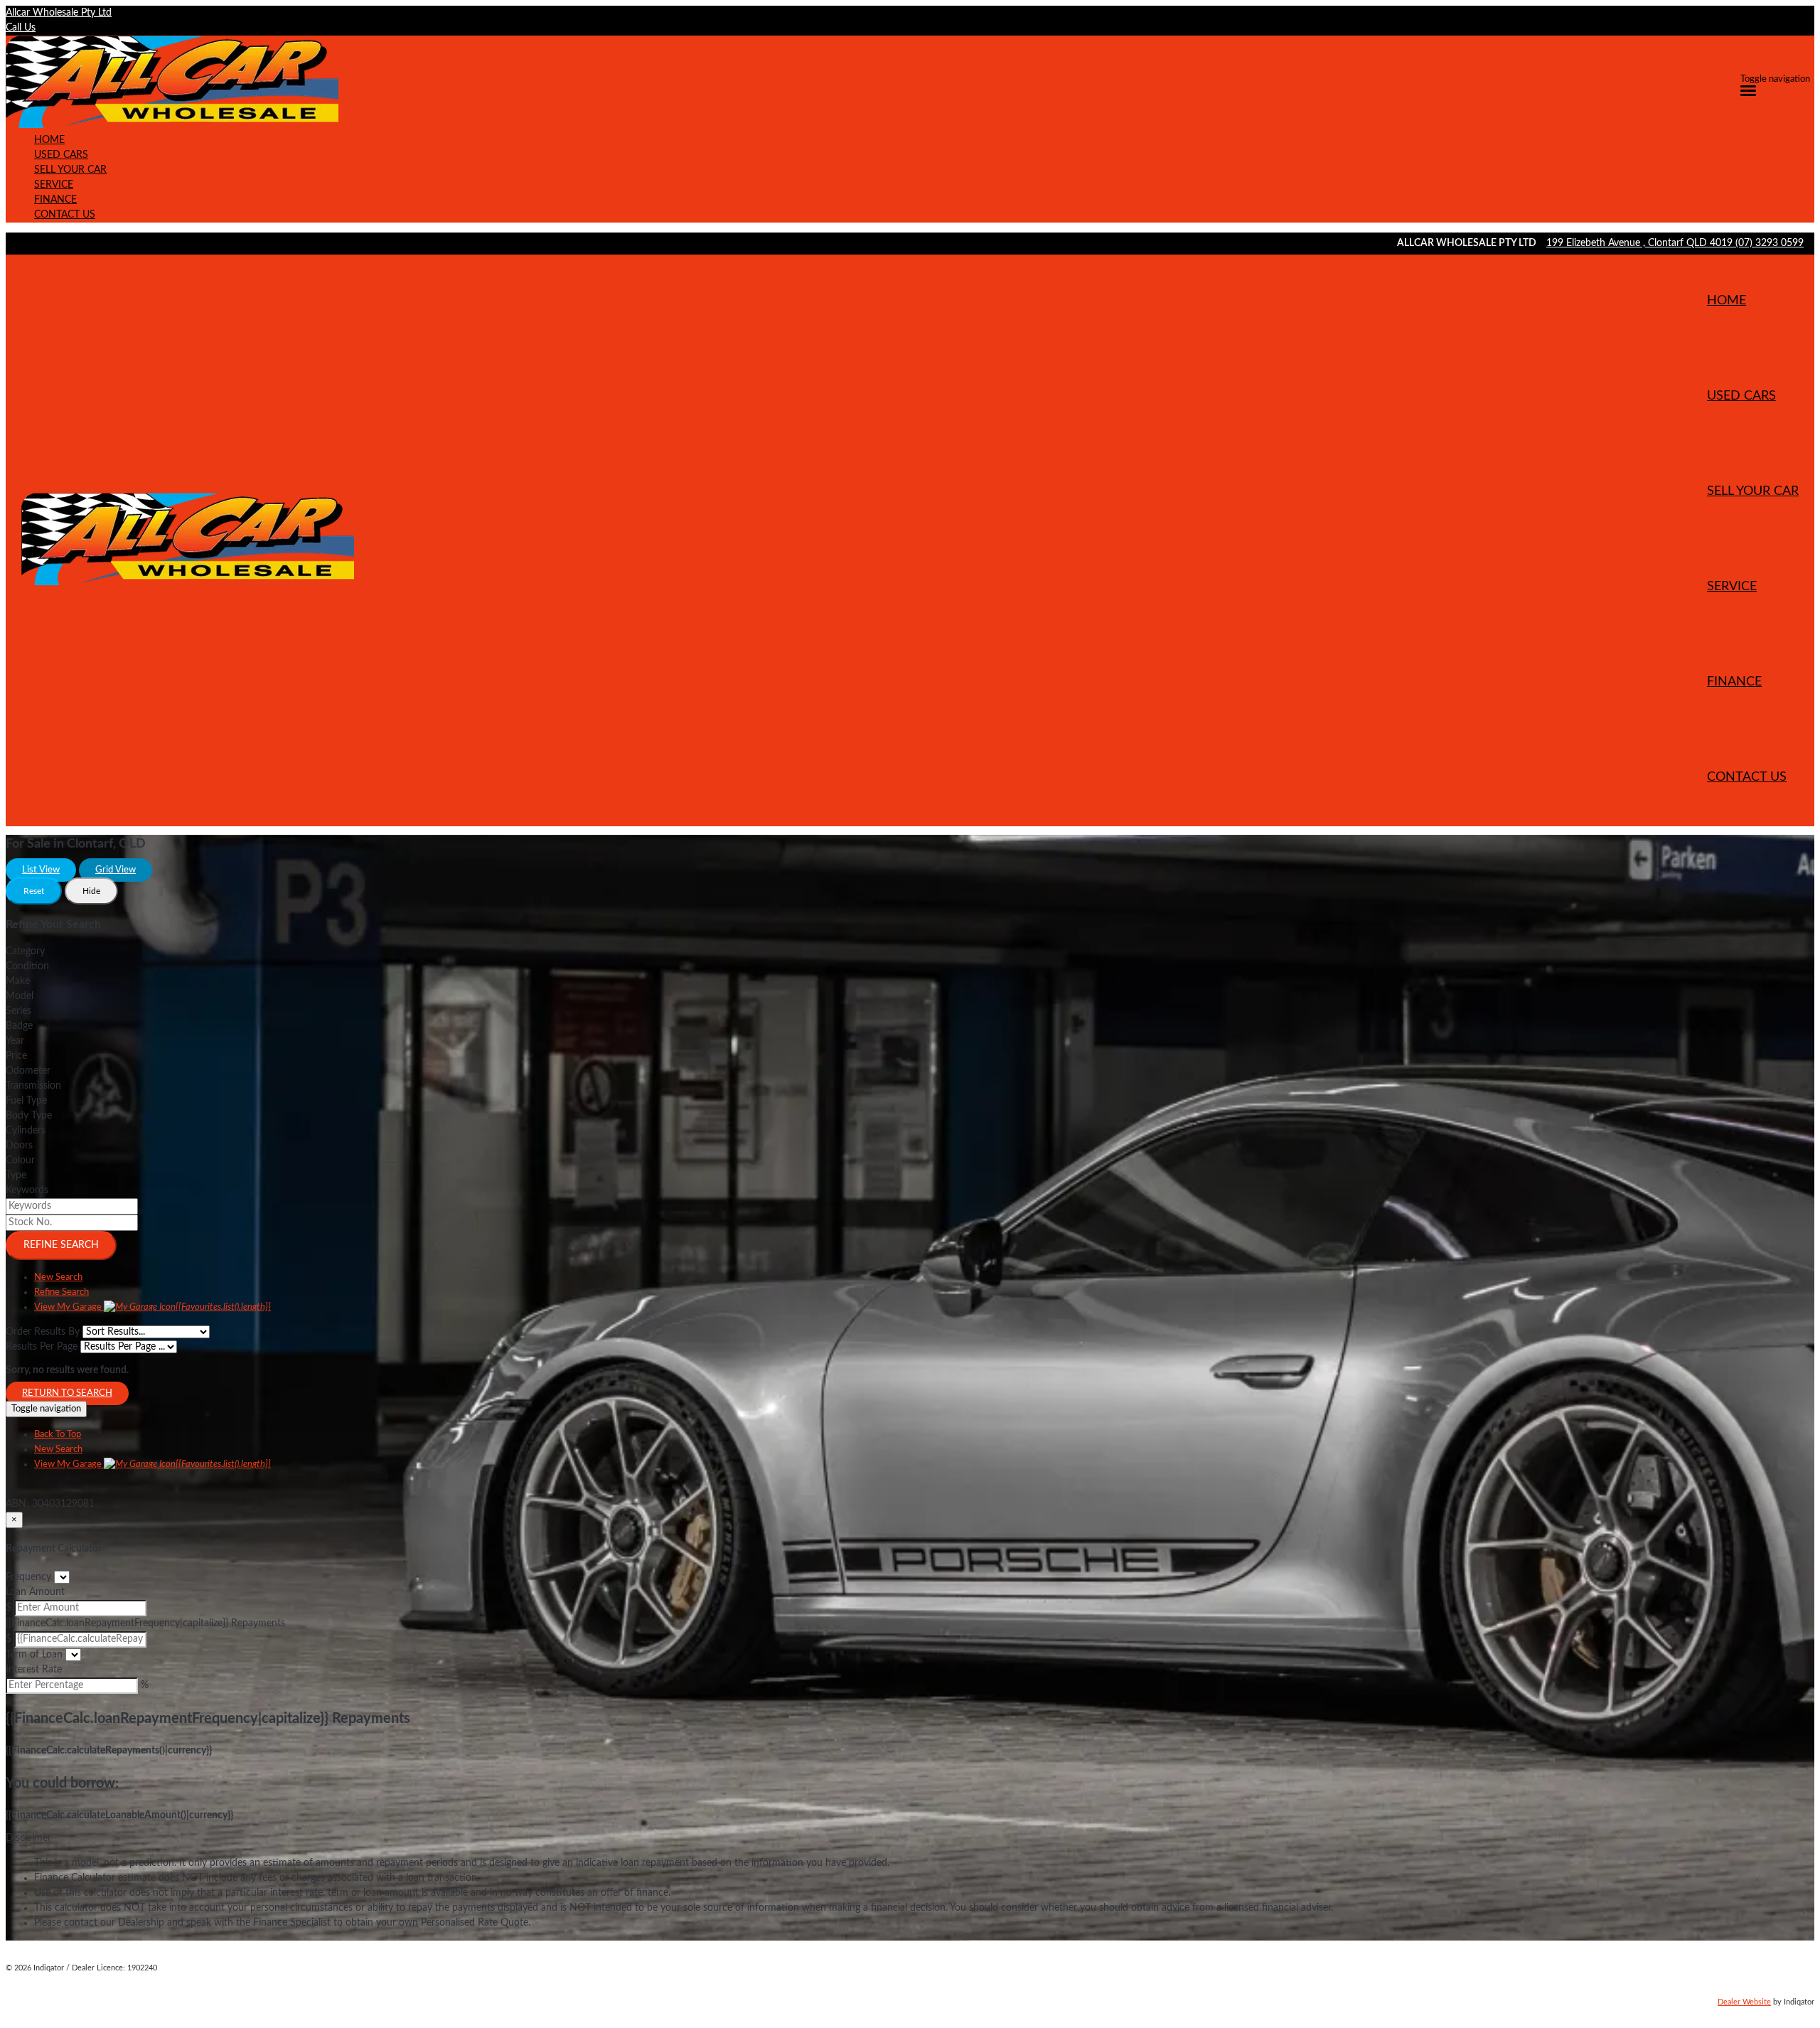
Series (18, 1011)
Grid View (116, 870)
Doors (19, 1146)
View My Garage (152, 1307)
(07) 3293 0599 (1770, 243)
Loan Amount (35, 1592)
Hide (91, 891)
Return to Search (67, 1393)
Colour (20, 1160)
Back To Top (58, 1435)
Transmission (33, 1086)
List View (41, 870)
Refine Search (61, 1245)
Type (16, 1175)
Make (18, 981)
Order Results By (43, 1332)
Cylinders (26, 1131)
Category (25, 951)
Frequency (28, 1577)
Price (16, 1056)
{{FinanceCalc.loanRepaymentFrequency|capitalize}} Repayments (145, 1623)
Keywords (27, 1190)
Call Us (21, 28)
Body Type (29, 1116)
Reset (34, 891)
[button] (910, 1838)
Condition (27, 966)
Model (20, 996)
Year (15, 1041)
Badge (19, 1026)
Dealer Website (1744, 2002)
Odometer (28, 1071)
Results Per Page (42, 1347)
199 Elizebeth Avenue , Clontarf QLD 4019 (1641, 243)
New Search (58, 1277)
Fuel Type (26, 1101)
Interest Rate (34, 1670)
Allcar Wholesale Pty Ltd (59, 13)
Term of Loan (34, 1655)
